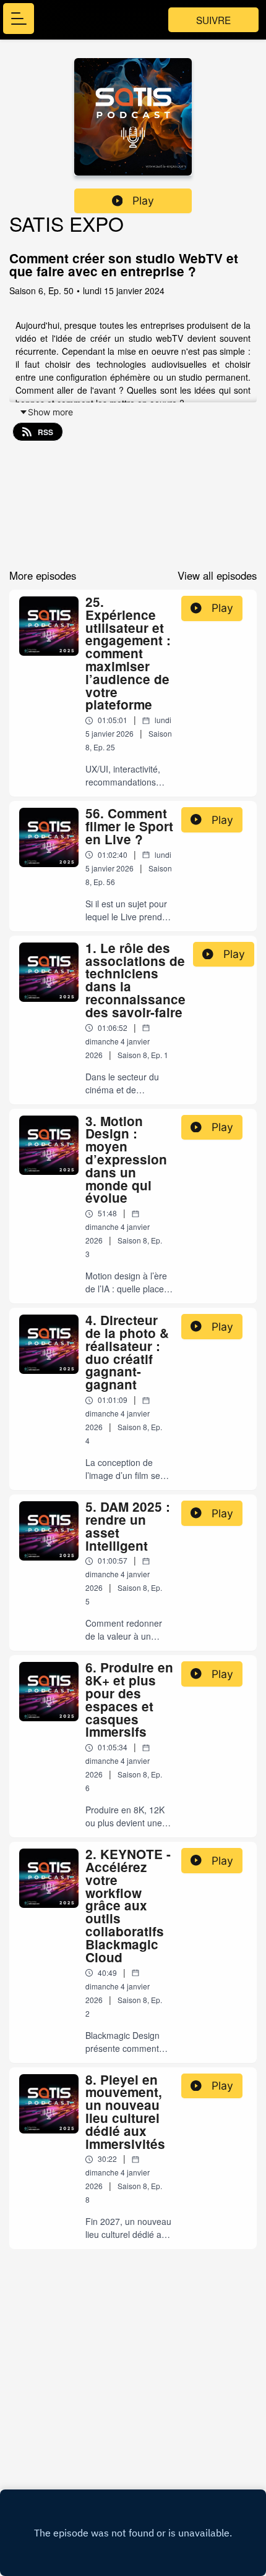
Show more (50, 412)
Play (143, 201)
